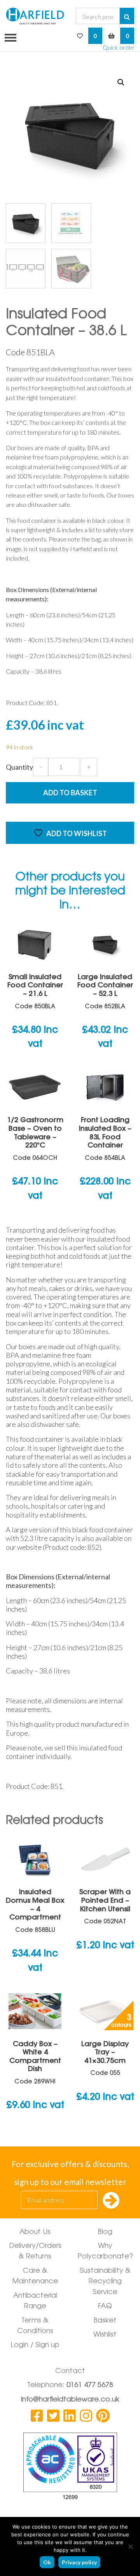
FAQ (105, 2307)
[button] (121, 82)
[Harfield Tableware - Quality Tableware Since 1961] (35, 16)
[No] (130, 2546)
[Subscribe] (111, 2201)
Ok (47, 2562)
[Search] (127, 16)
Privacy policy (79, 2562)
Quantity (19, 767)
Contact (70, 2372)
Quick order (119, 47)
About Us (35, 2232)
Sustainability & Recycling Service (105, 2282)
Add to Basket (70, 793)
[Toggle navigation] (8, 37)
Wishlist (105, 2335)
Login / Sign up (35, 2345)
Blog (105, 2232)
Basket (105, 2321)
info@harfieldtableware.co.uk (70, 2400)
